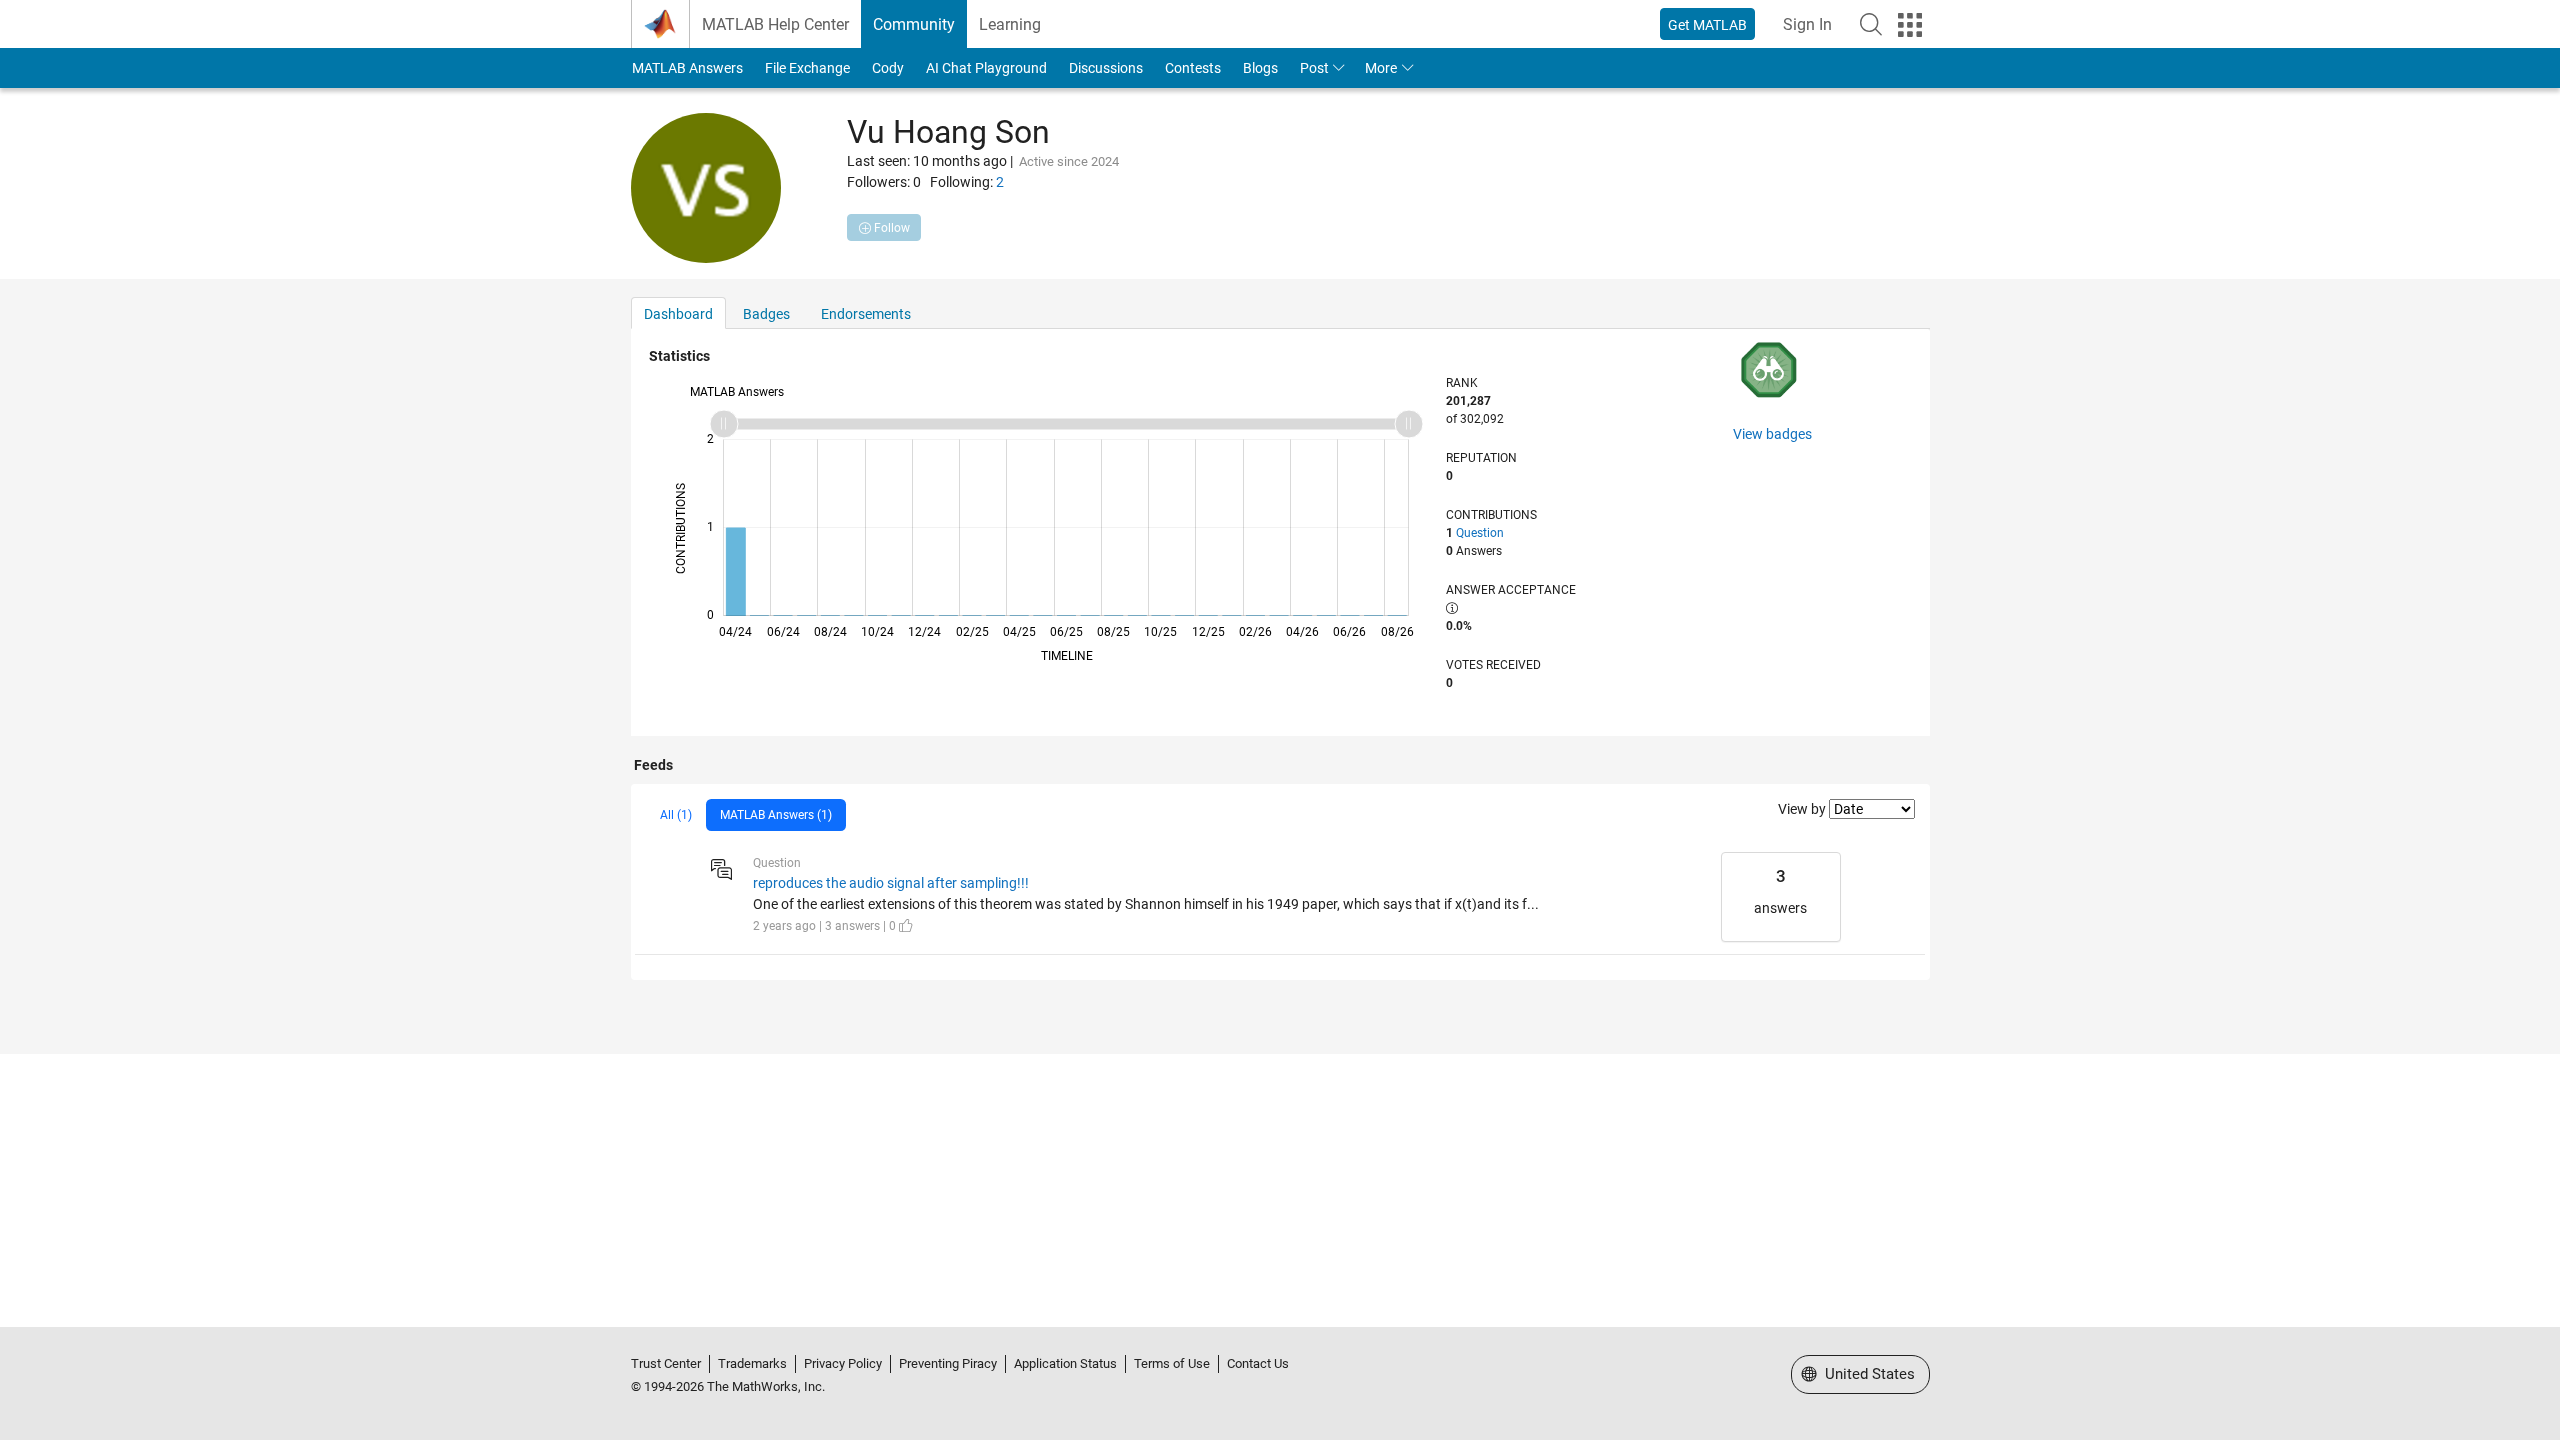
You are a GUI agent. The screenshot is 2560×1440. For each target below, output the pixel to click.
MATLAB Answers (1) (776, 815)
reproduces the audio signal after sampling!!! (891, 883)
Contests (1193, 68)
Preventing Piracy (948, 1363)
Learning (1010, 24)
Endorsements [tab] (866, 314)
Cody (888, 68)
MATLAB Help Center (775, 24)
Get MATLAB (1707, 25)
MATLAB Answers (687, 68)
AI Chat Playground (986, 68)
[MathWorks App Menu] (1910, 25)
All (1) (676, 815)
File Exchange (807, 68)
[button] (1871, 24)
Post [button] (1314, 68)
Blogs (1260, 68)
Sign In (1807, 24)
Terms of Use (1172, 1363)
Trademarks (752, 1363)
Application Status (1065, 1363)
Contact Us (1258, 1363)
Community (914, 24)
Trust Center (666, 1363)
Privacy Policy (843, 1363)
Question (1480, 533)
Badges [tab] (766, 314)
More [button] (1381, 68)
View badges (1772, 434)
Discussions (1106, 68)
